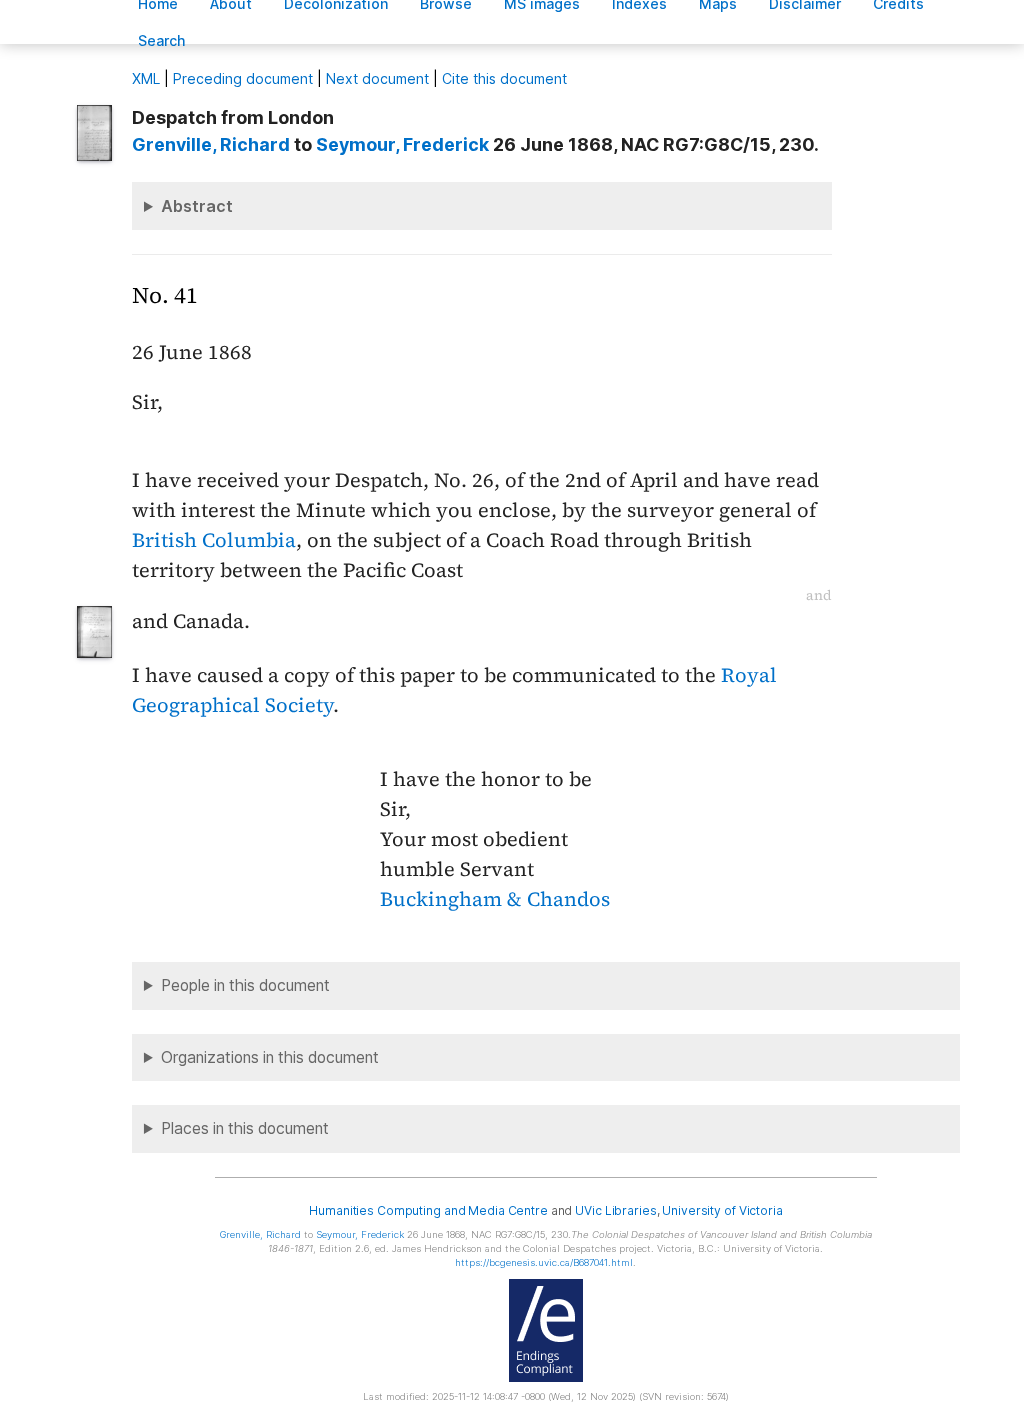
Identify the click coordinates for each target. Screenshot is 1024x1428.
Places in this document (245, 1128)
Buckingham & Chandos (495, 899)
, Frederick (402, 144)
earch (162, 40)
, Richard (211, 144)
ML (146, 78)
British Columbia (214, 540)
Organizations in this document (270, 1057)
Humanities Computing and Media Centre (428, 1210)
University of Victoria (722, 1210)
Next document (377, 78)
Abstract (197, 206)
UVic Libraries (615, 1210)
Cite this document (504, 78)
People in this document (245, 985)
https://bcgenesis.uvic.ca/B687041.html (544, 1262)
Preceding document (243, 78)
